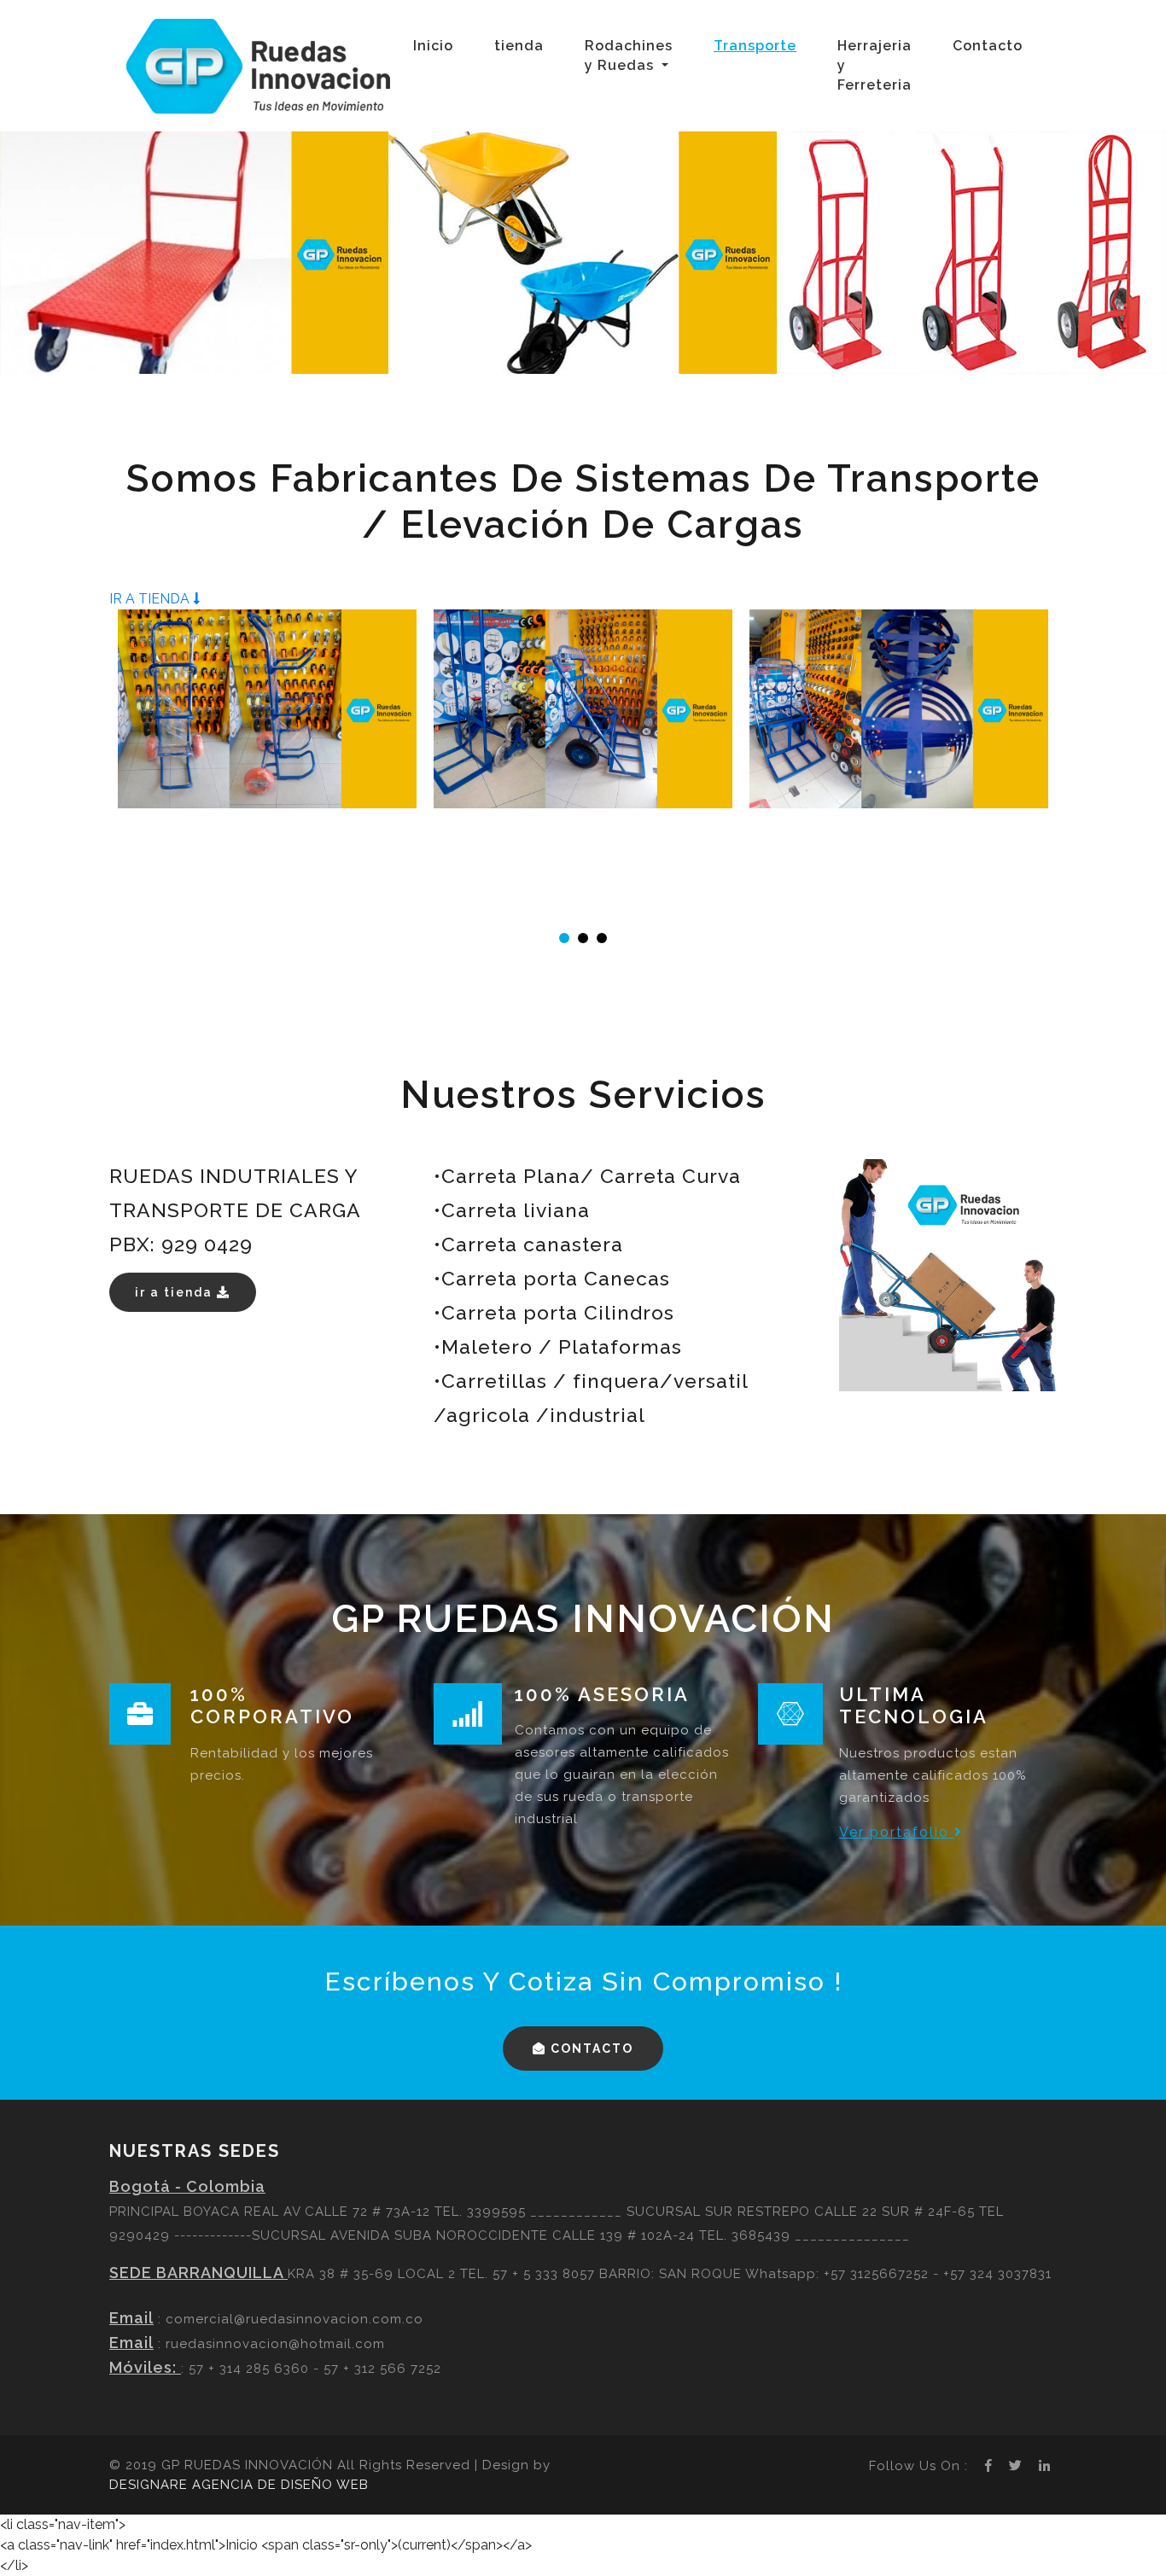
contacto (590, 2049)
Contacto (988, 46)
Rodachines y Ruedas (629, 55)
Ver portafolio (897, 1832)
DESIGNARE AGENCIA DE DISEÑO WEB (239, 2485)
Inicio (437, 45)
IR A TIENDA (151, 599)
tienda (522, 45)
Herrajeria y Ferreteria (874, 65)
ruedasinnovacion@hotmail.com (275, 2344)
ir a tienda (176, 1292)
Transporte (755, 46)
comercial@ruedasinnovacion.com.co (294, 2319)
